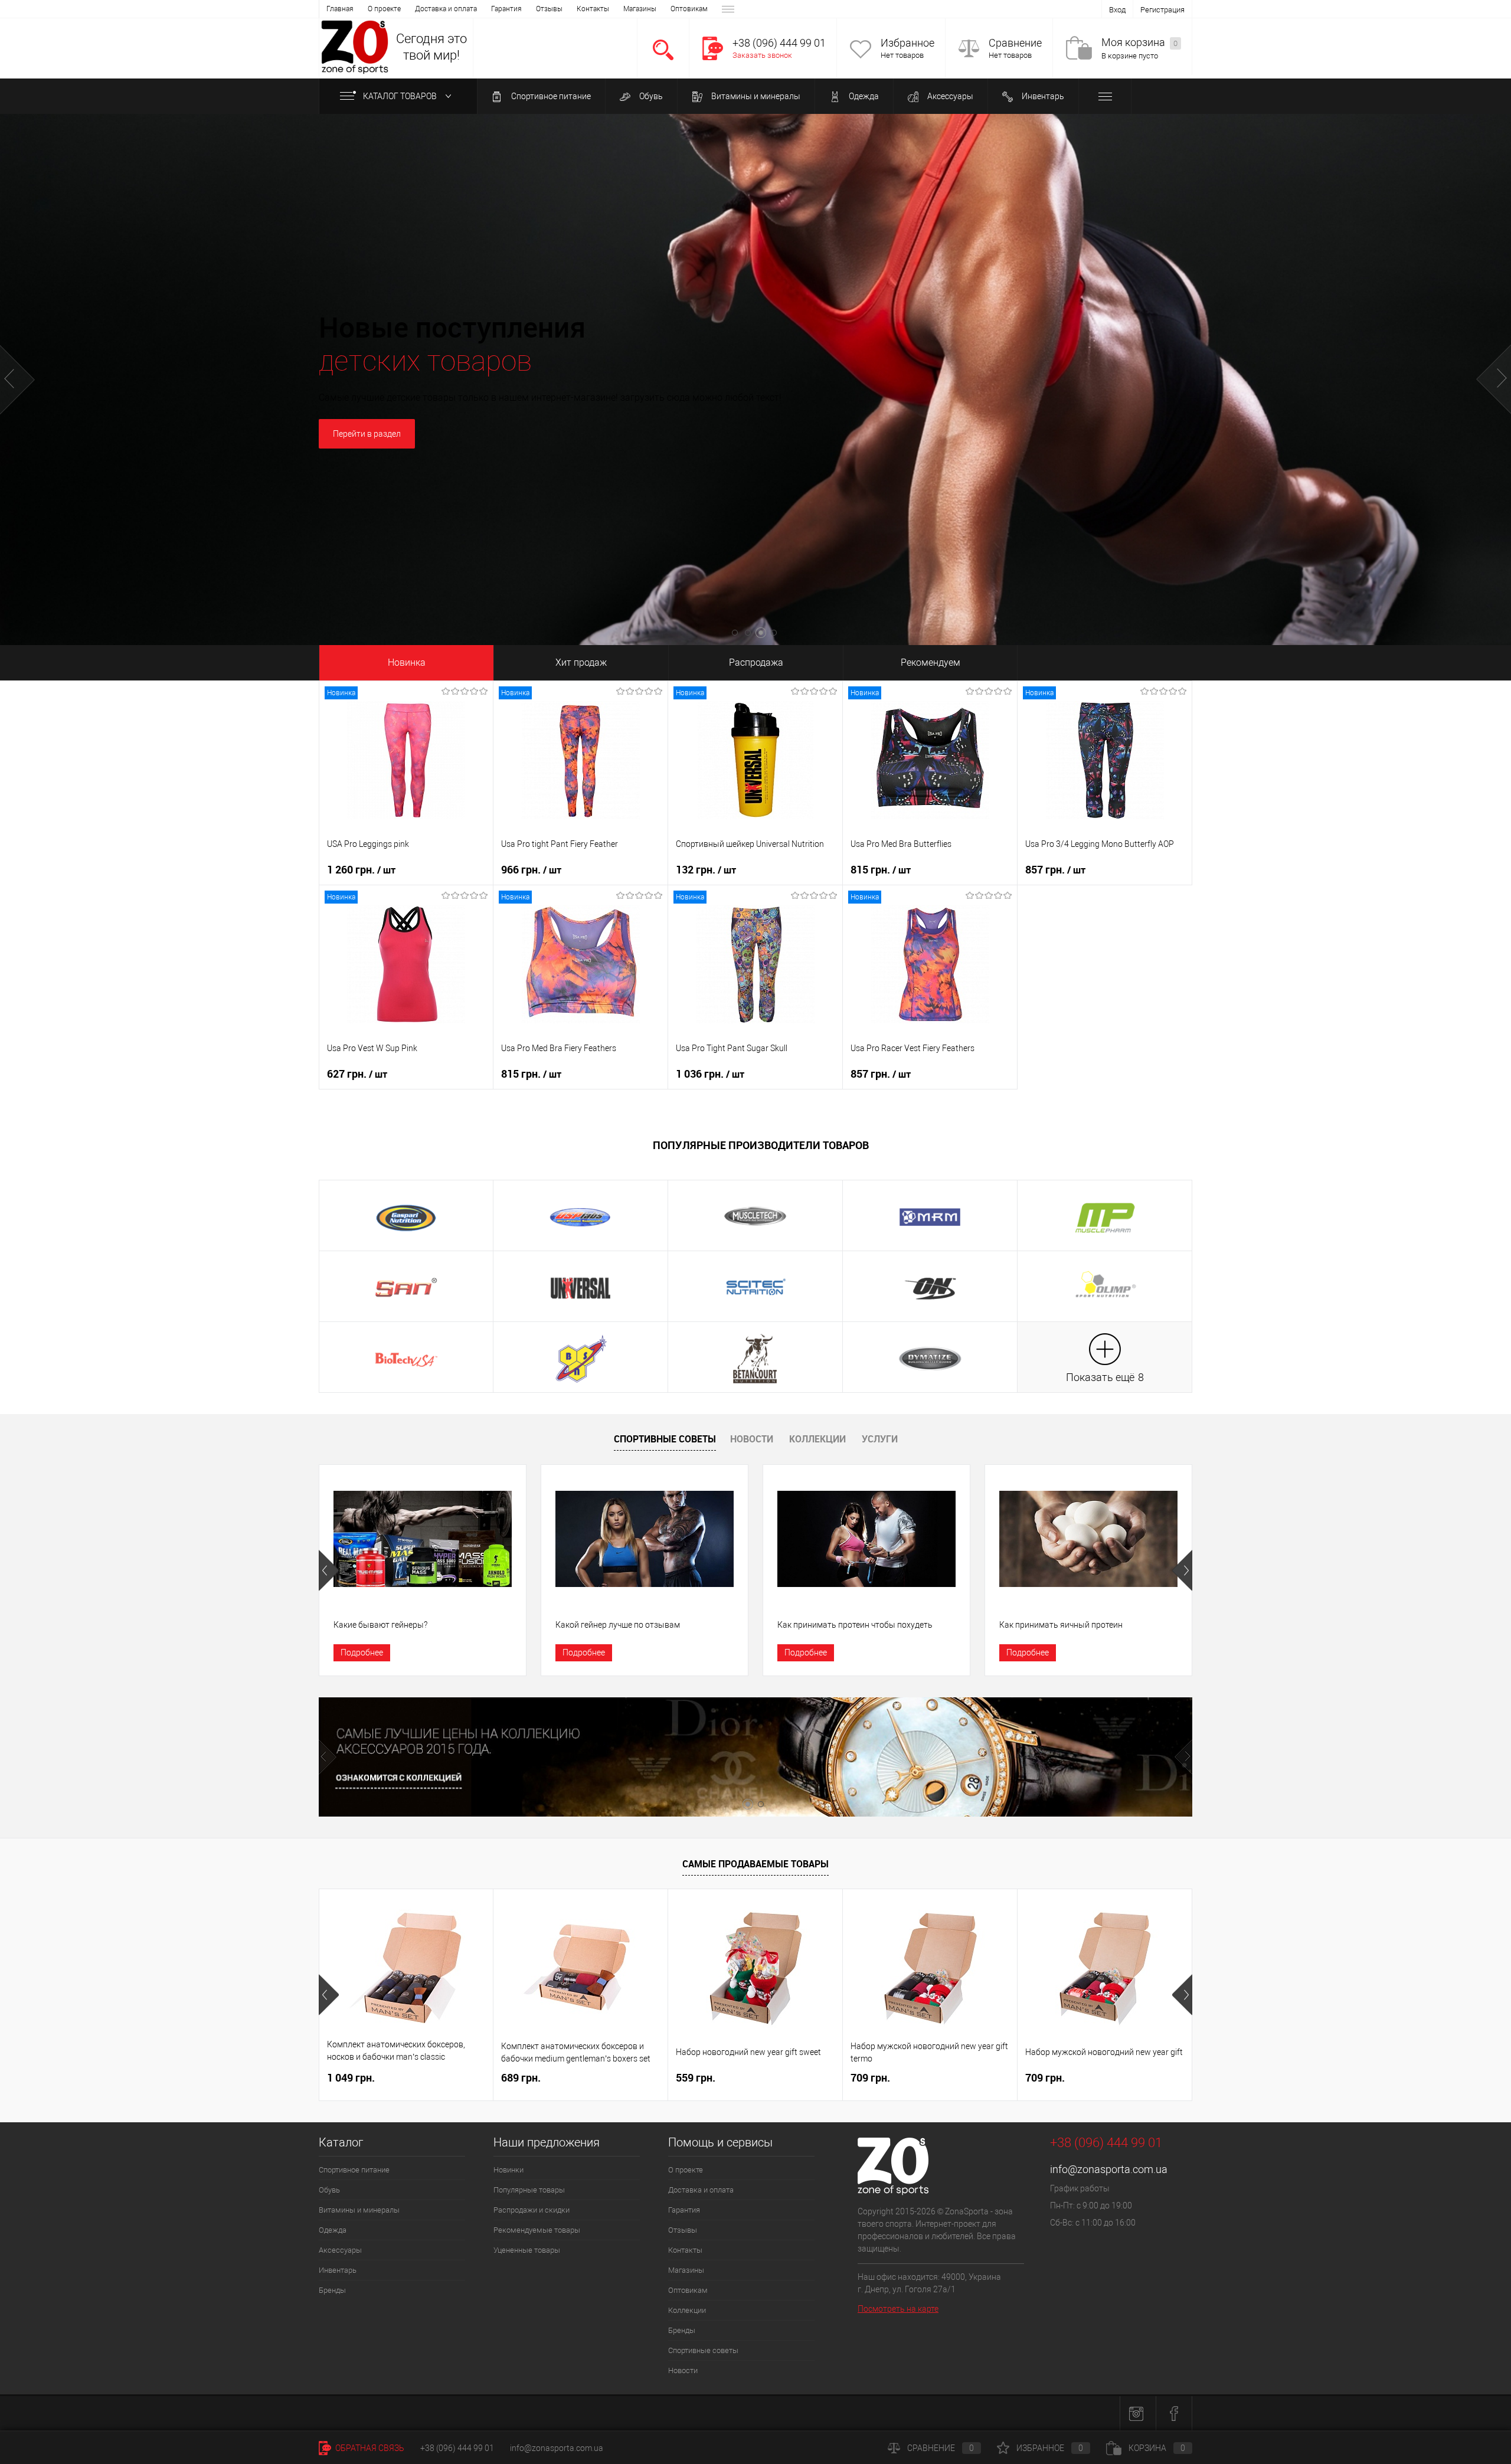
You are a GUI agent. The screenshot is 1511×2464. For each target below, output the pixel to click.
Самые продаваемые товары (755, 1864)
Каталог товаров (401, 96)
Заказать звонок (762, 55)
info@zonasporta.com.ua (1109, 2169)
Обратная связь (369, 2448)
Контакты (593, 9)
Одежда (863, 96)
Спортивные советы (665, 1439)
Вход (1117, 10)
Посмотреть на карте (898, 2309)
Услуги (880, 1439)
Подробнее (362, 1653)
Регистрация (1162, 10)
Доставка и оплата (446, 9)
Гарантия (506, 9)
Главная (340, 9)
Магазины (640, 9)
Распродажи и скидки (532, 2210)
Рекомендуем (931, 662)
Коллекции (817, 1439)
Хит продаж (581, 662)
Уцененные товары (527, 2250)
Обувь (650, 96)
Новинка (407, 662)
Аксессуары (949, 96)
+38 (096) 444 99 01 (457, 2448)
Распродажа (756, 662)
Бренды (332, 2290)
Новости (752, 1439)
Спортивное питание (550, 96)
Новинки (508, 2170)
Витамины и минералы (755, 96)
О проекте (384, 9)
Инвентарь (1042, 96)
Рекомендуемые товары (537, 2230)
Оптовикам (689, 9)
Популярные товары (529, 2190)
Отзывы (549, 9)
